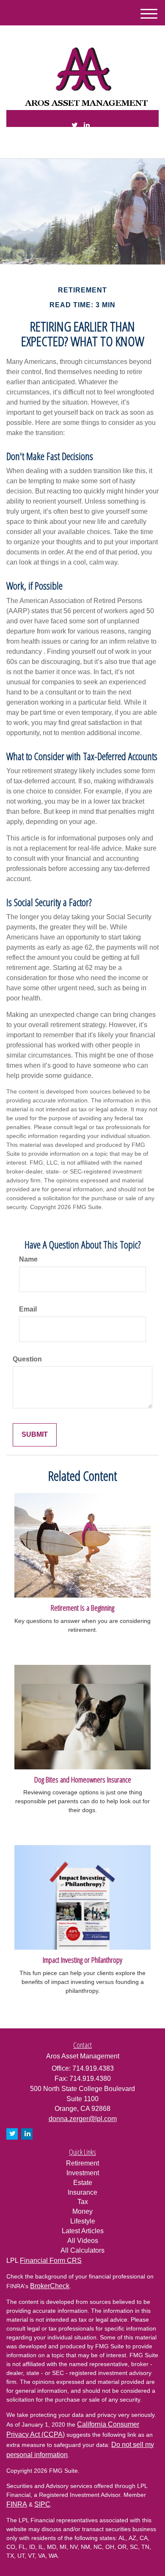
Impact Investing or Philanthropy (82, 1960)
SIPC (42, 2504)
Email (28, 1309)
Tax (83, 2202)
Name (28, 1259)
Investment (83, 2173)
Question (27, 1359)
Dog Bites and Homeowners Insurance (83, 1779)
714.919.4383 (88, 145)
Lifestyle (83, 2221)
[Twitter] (75, 125)
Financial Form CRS (51, 2261)
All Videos (83, 2241)
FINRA (17, 2504)
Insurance (82, 2192)
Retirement (82, 2163)
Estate (83, 2183)
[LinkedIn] (87, 125)
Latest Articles (83, 2231)
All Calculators (82, 2250)
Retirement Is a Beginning (82, 1608)
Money (82, 2211)
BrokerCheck (50, 2286)
